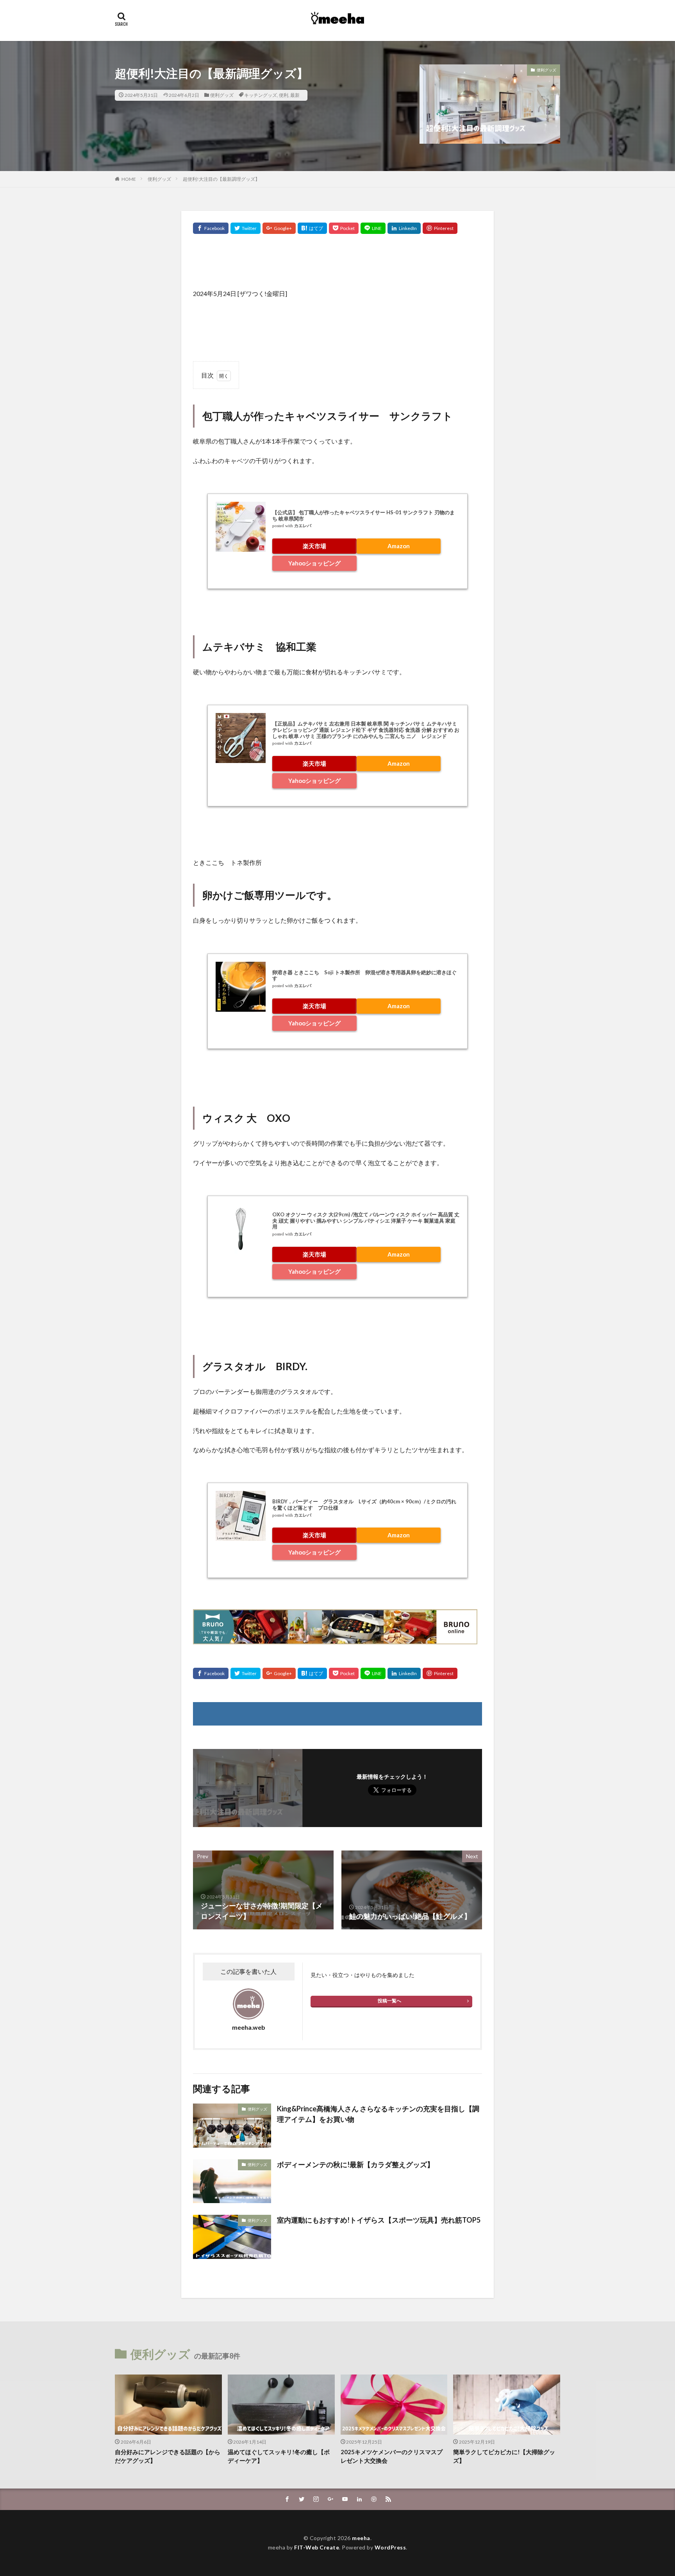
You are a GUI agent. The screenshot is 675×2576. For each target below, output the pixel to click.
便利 (284, 95)
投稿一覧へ (389, 2001)
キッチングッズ (261, 95)
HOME (129, 179)
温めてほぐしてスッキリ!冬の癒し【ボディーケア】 (279, 2456)
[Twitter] (246, 228)
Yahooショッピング (314, 563)
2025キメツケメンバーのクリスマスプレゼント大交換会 (392, 2456)
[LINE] (373, 228)
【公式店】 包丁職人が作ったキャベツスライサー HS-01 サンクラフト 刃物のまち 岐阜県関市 (363, 515)
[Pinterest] (440, 228)
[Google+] (279, 228)
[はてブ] (312, 228)
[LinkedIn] (404, 228)
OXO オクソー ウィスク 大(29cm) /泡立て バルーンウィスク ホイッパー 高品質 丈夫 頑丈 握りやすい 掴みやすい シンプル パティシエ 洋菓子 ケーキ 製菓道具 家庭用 (366, 1220)
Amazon (399, 546)
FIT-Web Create (317, 2547)
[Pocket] (344, 228)
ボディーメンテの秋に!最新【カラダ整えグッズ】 (355, 2164)
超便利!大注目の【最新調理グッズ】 (221, 179)
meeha (361, 2538)
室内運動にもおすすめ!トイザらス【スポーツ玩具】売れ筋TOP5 (379, 2220)
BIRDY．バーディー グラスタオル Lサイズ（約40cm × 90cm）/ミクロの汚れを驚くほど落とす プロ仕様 (364, 1505)
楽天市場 (314, 546)
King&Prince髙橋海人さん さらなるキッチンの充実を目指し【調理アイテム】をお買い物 (378, 2114)
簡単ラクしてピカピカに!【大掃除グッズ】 (504, 2456)
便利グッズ (222, 95)
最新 (295, 95)
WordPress (390, 2547)
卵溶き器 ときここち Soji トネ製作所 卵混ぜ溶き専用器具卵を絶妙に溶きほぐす (364, 975)
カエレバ (303, 526)
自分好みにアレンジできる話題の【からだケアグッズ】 (168, 2456)
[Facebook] (211, 228)
